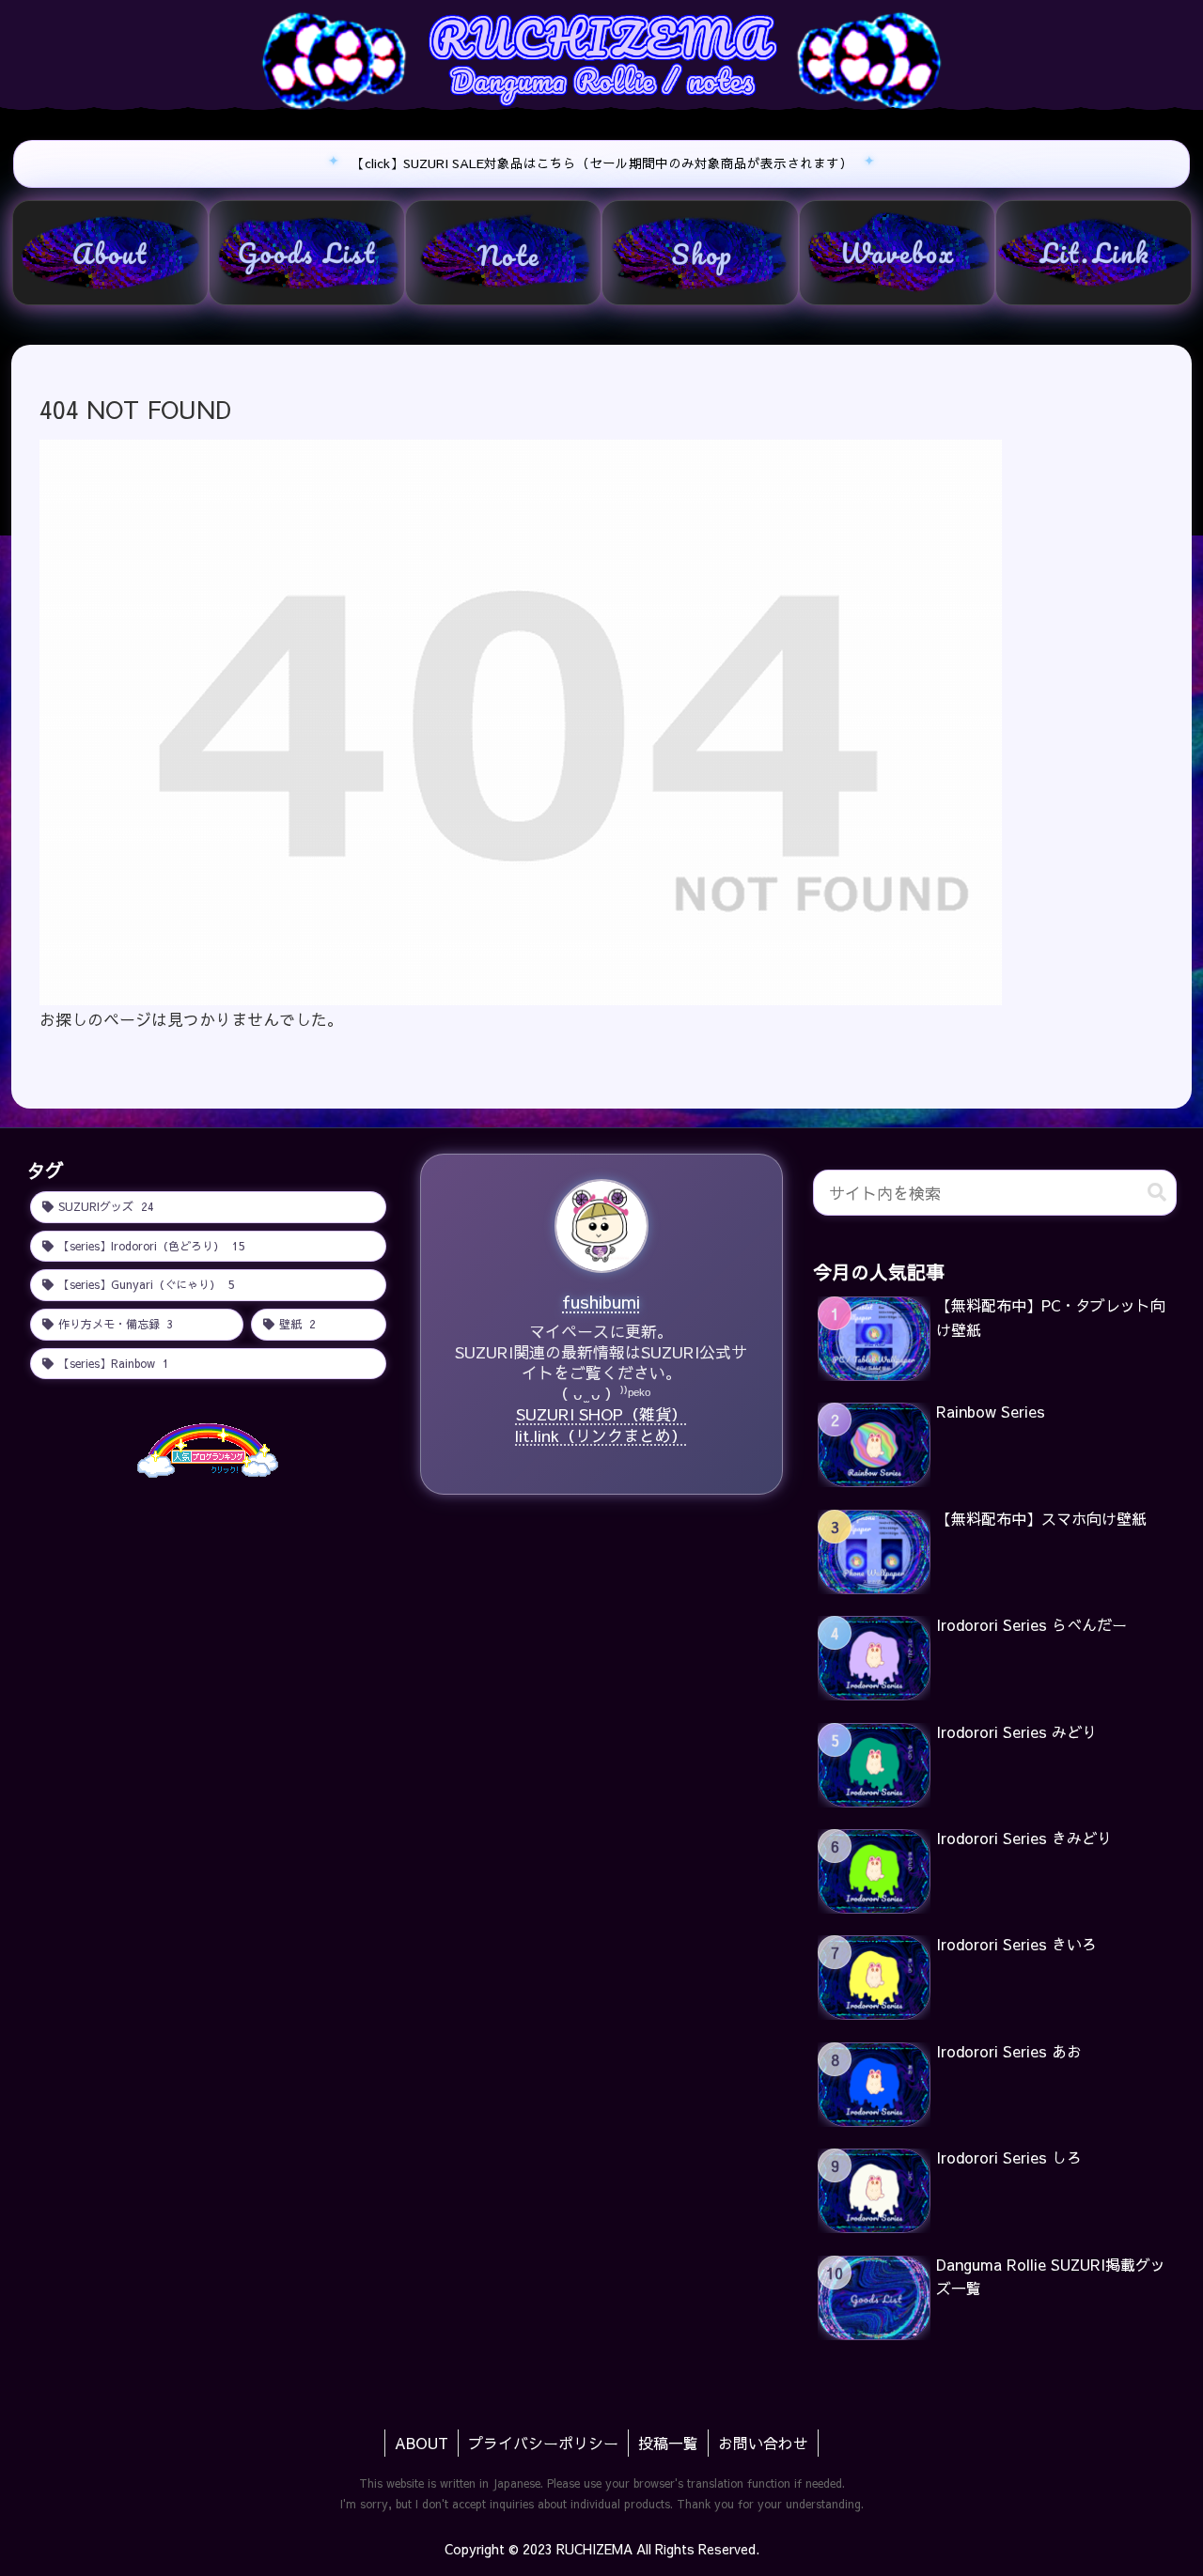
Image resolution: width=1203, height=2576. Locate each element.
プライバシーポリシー (543, 2443)
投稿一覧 (668, 2443)
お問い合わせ (763, 2443)
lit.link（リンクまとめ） (601, 1435)
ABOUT (422, 2443)
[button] (1157, 1193)
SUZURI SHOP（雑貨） (601, 1414)
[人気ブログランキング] (208, 1449)
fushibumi (601, 1301)
